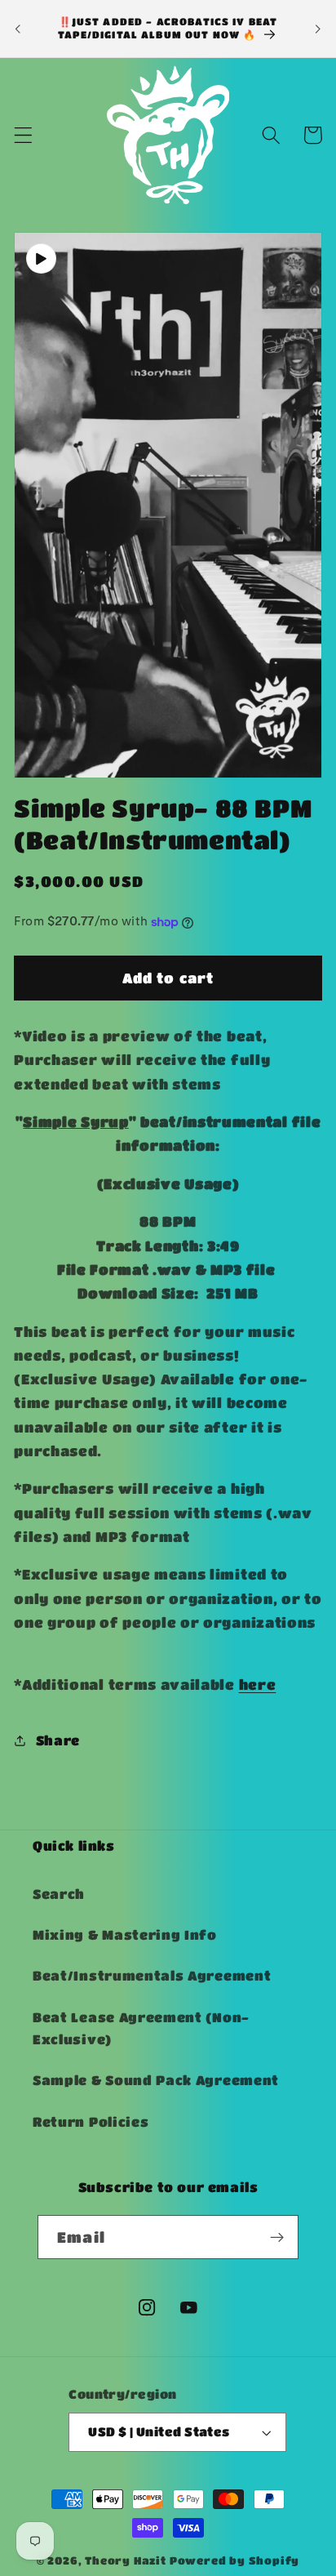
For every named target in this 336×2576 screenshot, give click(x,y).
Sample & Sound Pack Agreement (156, 2080)
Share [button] (58, 1740)
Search (59, 1894)
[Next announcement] (318, 29)
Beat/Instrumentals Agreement (152, 1975)
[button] (23, 135)
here (258, 1684)
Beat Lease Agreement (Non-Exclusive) (141, 2028)
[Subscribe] (277, 2237)
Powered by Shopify (235, 2560)
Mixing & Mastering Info (125, 1934)
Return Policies (91, 2121)
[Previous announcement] (18, 29)
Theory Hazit (126, 2560)
